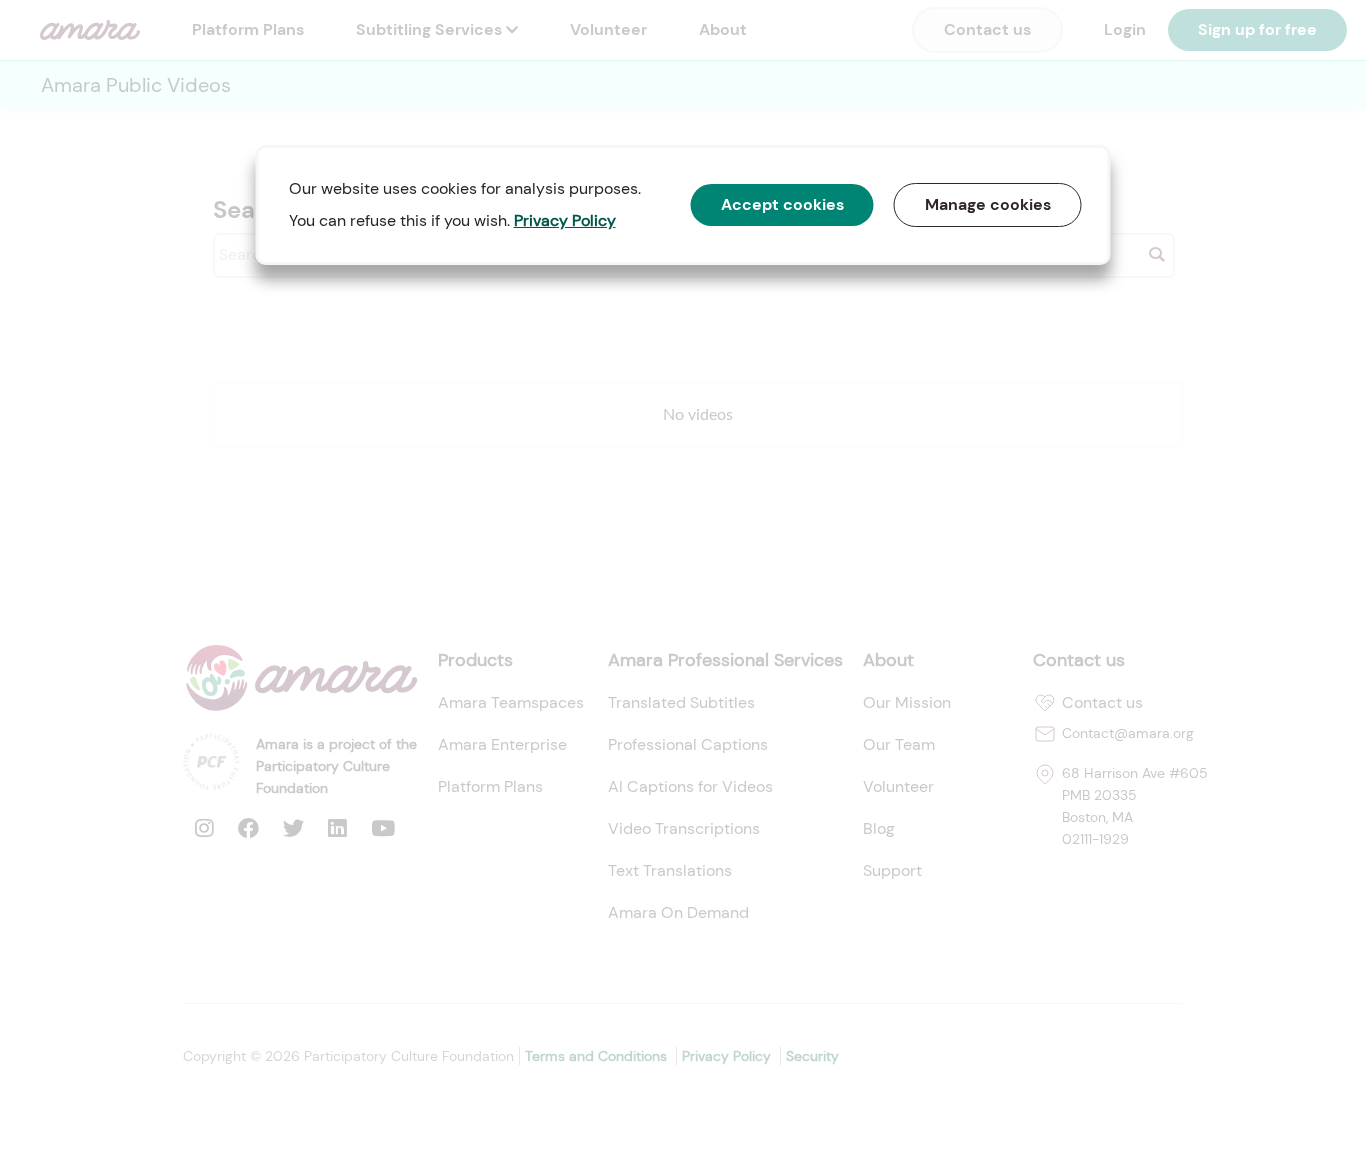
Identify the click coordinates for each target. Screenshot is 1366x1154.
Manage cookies (988, 204)
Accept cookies (782, 204)
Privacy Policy (565, 220)
